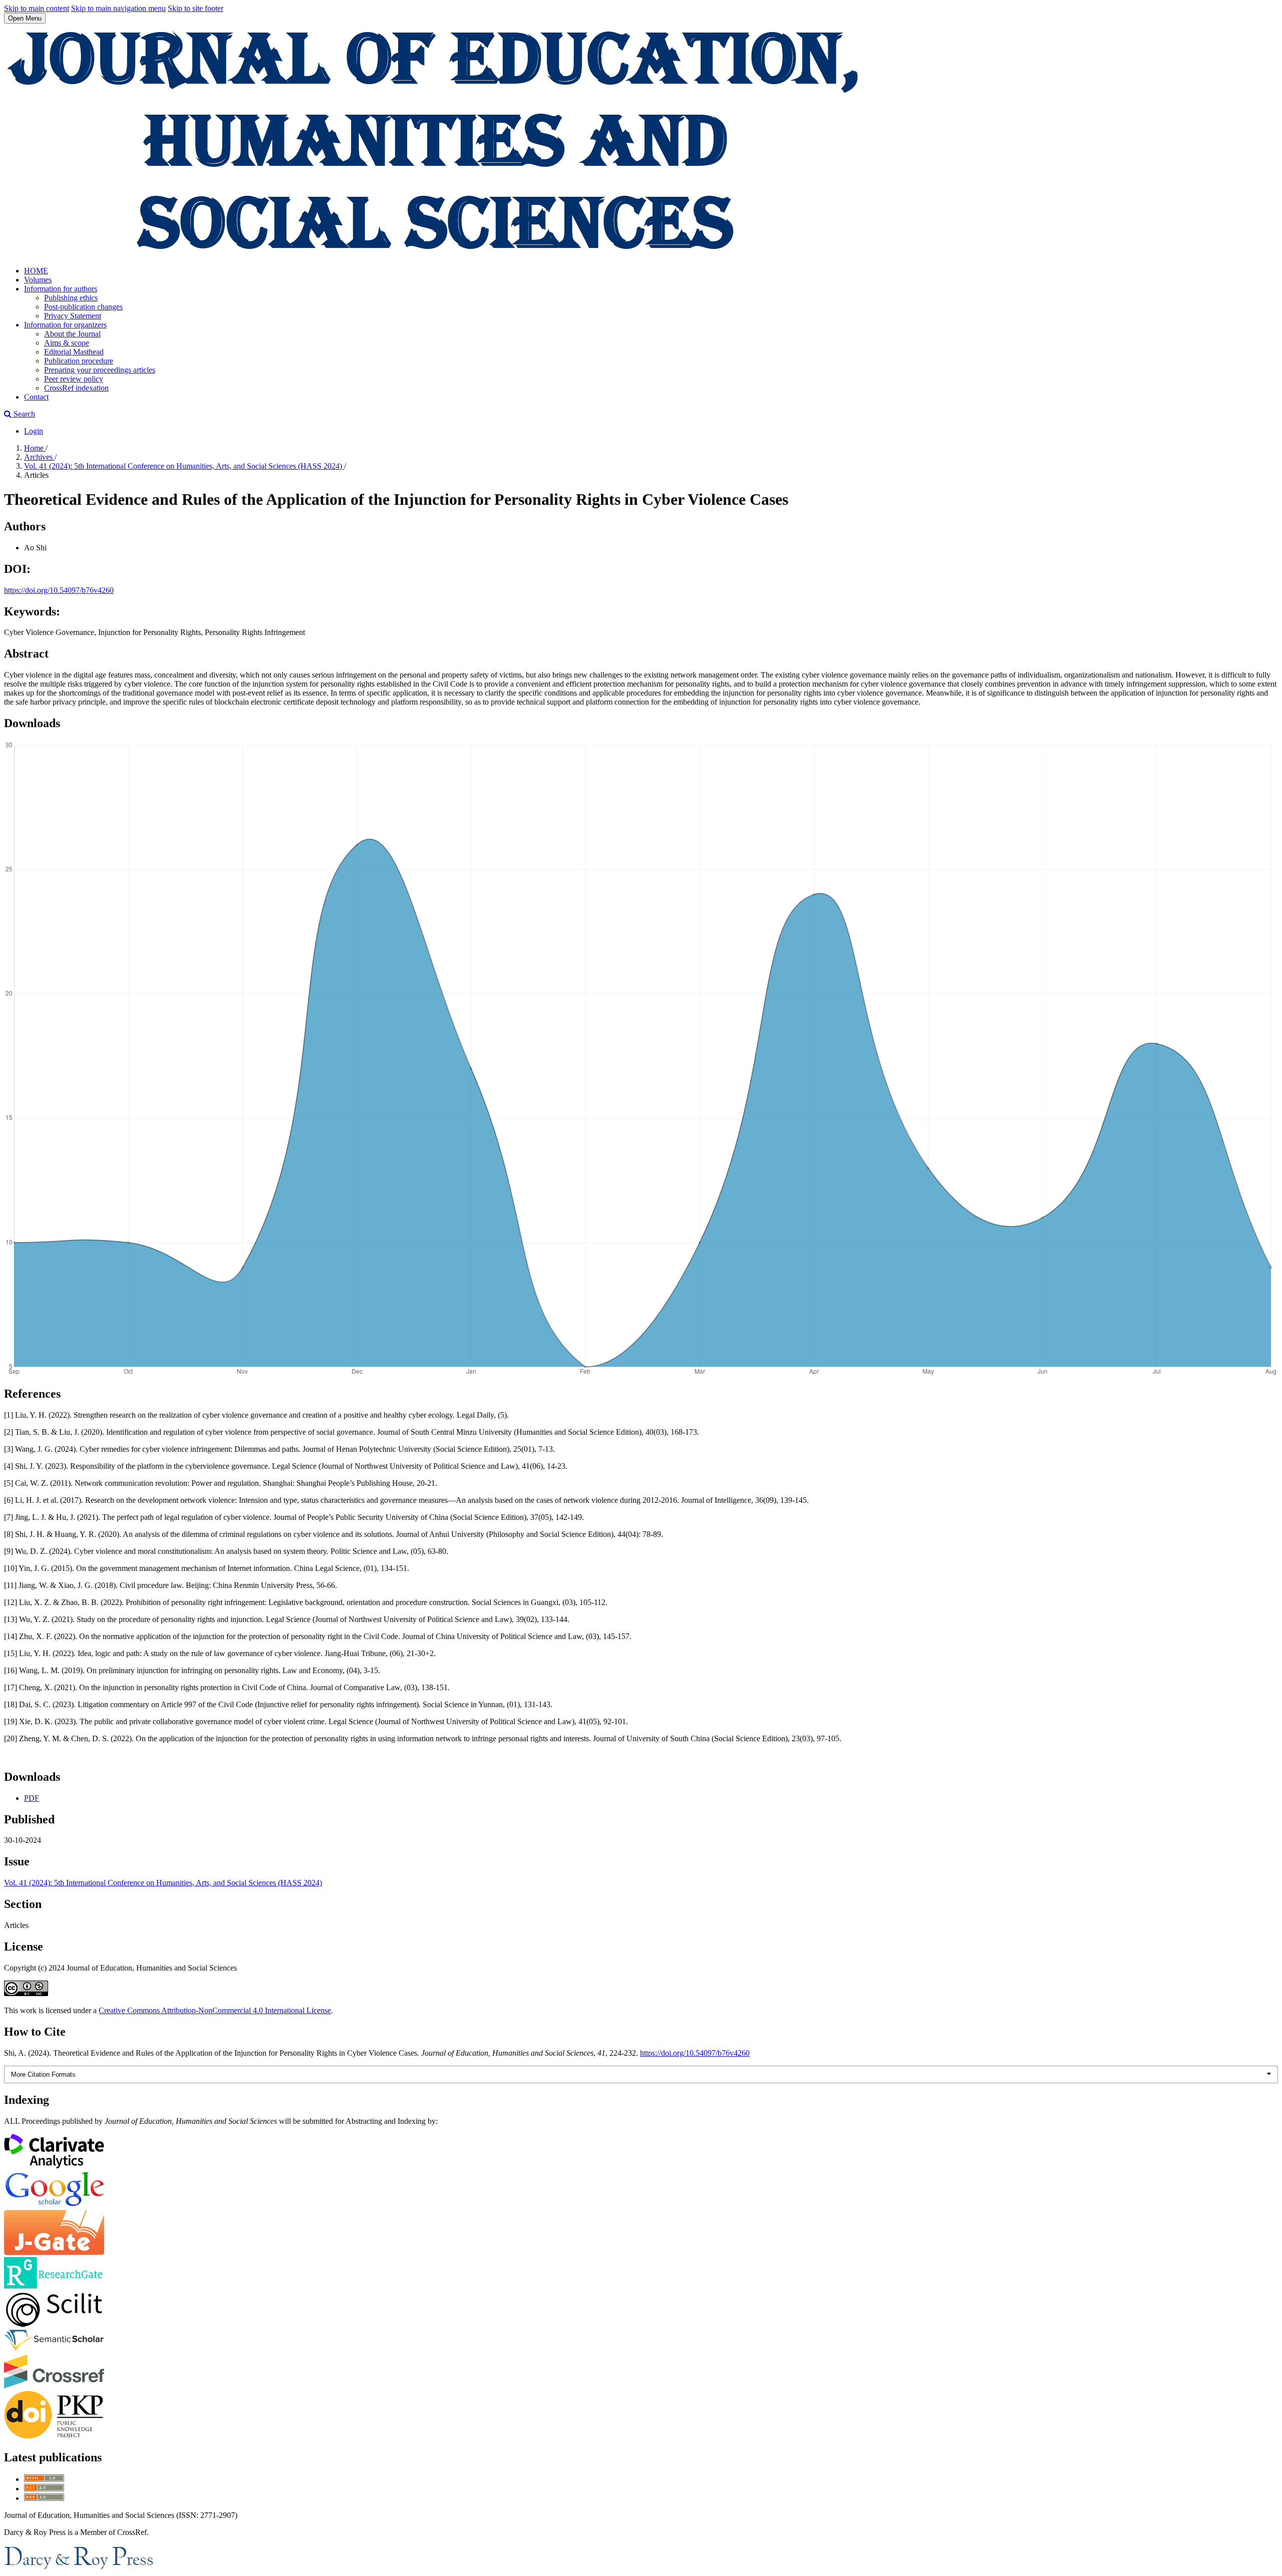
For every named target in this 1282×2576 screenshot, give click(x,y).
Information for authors (61, 289)
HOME (36, 271)
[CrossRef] (54, 2386)
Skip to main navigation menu (118, 8)
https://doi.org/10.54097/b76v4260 (59, 590)
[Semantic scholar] (54, 2349)
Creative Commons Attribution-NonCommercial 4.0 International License (215, 2010)
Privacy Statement (73, 316)
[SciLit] (54, 2324)
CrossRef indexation (76, 388)
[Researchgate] (54, 2286)
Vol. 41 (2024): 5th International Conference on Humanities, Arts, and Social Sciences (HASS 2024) (184, 466)
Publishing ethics (71, 298)
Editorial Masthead (74, 352)
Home (35, 448)
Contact (36, 397)
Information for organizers (65, 325)
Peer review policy (74, 379)
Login (34, 431)
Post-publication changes (83, 307)
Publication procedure (79, 361)
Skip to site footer (196, 8)
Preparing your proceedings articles (100, 370)
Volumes (38, 280)
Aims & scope (67, 343)
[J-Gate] (54, 2252)
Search (23, 414)
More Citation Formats (43, 2074)
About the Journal (72, 334)
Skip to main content (37, 8)
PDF (32, 1798)
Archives (39, 457)
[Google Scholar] (54, 2205)
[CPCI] (54, 2166)
